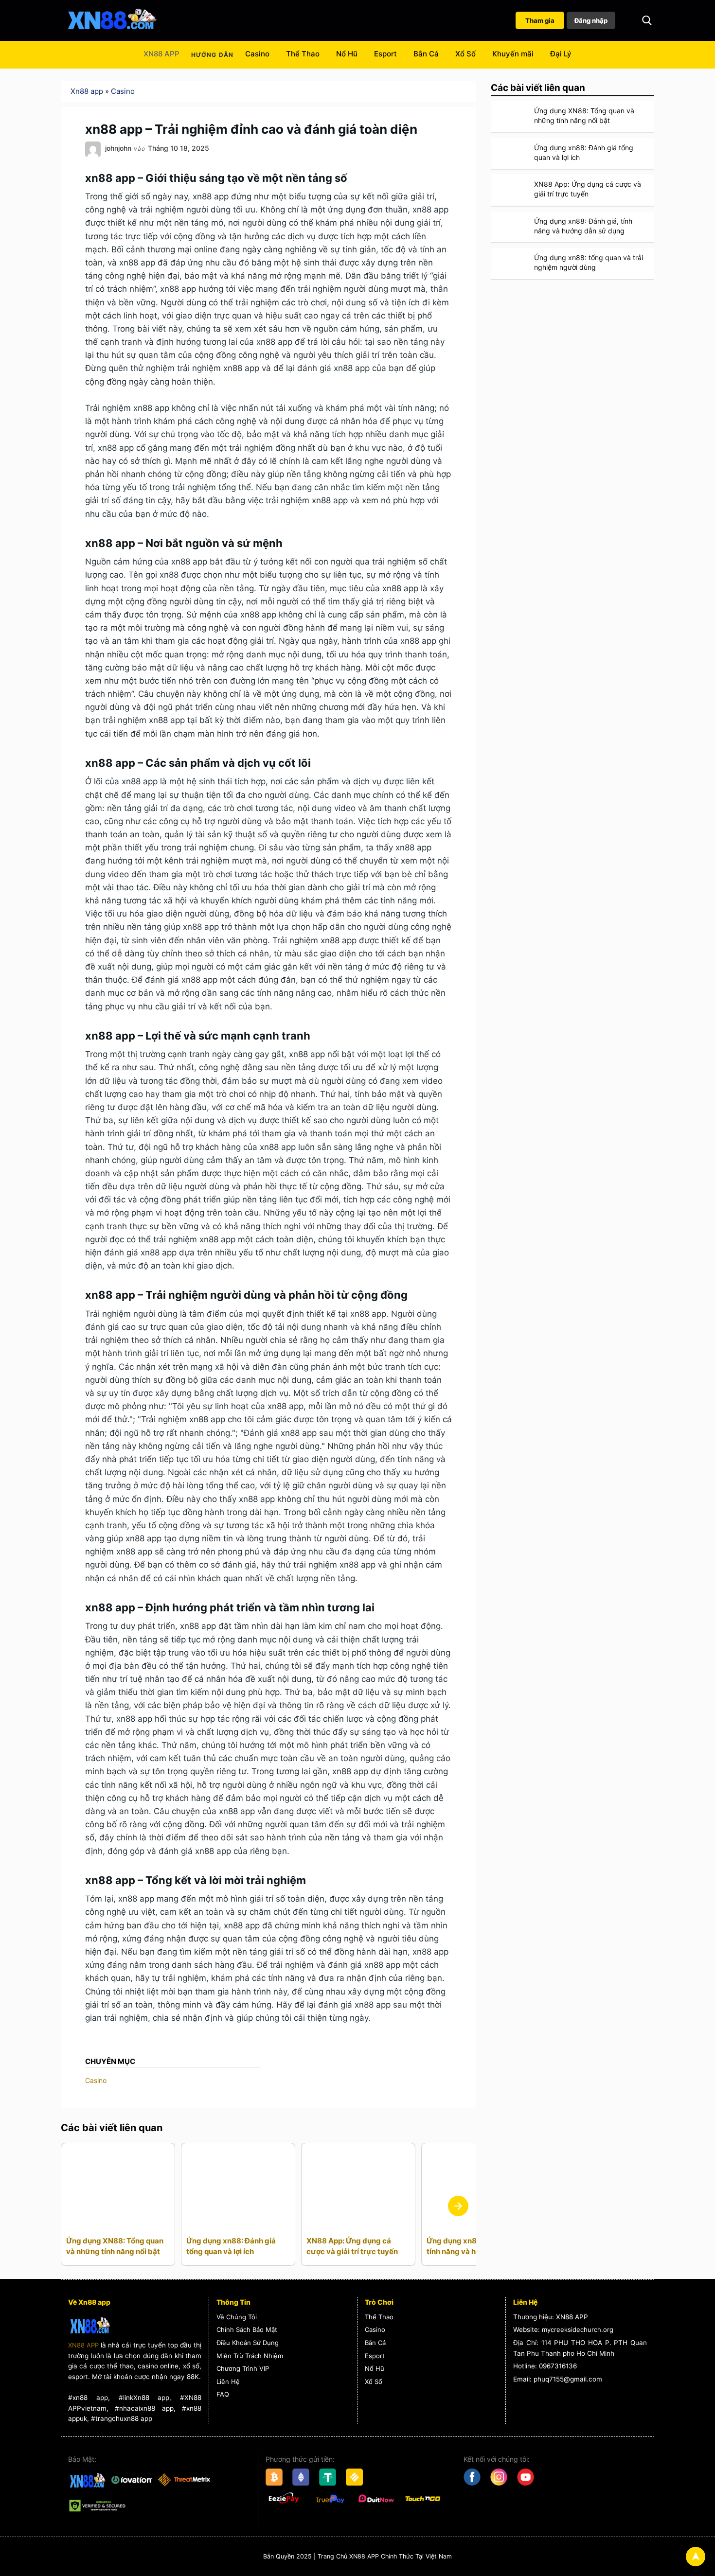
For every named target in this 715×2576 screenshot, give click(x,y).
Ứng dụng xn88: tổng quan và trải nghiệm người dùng (589, 262)
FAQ (223, 2394)
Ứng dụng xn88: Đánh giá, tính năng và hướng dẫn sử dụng (583, 226)
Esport (385, 54)
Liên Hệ (228, 2382)
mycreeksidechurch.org (578, 2329)
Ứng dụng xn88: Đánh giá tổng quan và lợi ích (231, 2246)
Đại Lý (561, 54)
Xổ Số (465, 54)
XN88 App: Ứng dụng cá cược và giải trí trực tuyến (352, 2246)
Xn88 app (87, 91)
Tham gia (540, 20)
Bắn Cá (426, 54)
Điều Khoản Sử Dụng (248, 2343)
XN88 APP (161, 54)
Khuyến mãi (513, 54)
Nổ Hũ (347, 54)
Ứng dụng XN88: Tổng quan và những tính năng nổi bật (115, 2246)
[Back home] (112, 20)
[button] (647, 20)
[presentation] (458, 2206)
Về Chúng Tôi (237, 2317)
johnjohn (118, 148)
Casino (257, 54)
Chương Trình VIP (243, 2368)
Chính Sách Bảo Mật (247, 2329)
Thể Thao (303, 54)
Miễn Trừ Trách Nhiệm (250, 2356)
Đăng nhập (591, 20)
